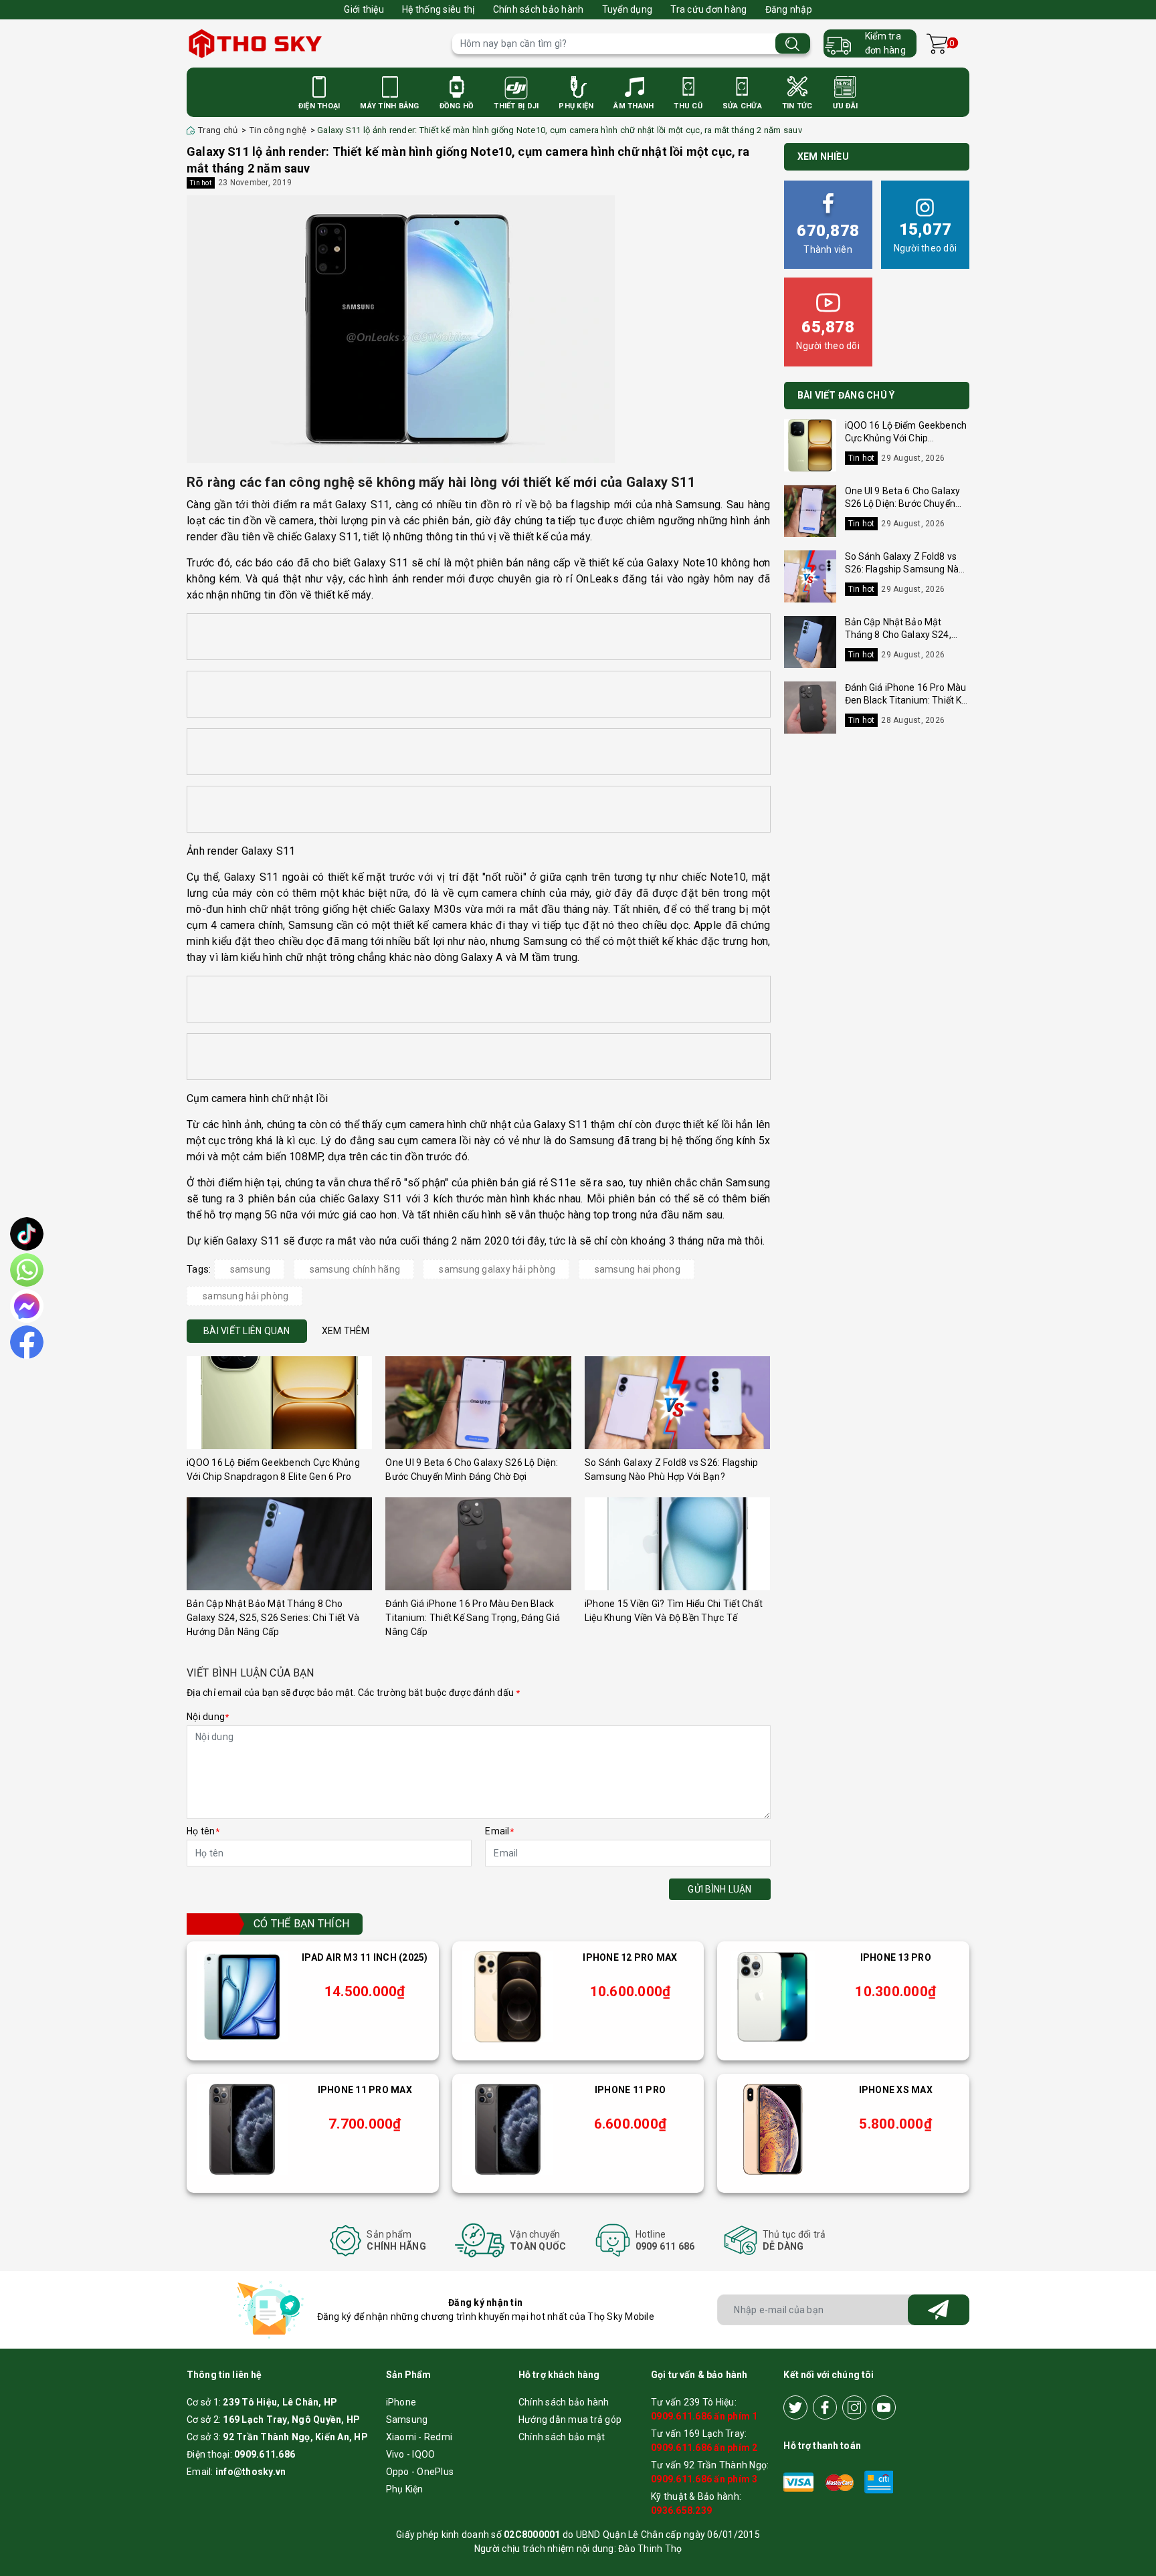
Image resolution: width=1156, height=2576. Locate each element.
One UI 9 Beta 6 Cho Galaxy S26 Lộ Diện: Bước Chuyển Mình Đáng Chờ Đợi (903, 504)
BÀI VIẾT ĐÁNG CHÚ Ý (846, 395)
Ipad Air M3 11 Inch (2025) (365, 1957)
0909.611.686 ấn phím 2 (704, 2448)
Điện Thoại (319, 106)
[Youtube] (884, 2407)
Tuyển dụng (628, 9)
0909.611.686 (265, 2454)
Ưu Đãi (846, 106)
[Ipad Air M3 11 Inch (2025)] (242, 1997)
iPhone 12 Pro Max (630, 1957)
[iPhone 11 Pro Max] (242, 2129)
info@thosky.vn (251, 2472)
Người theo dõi (926, 237)
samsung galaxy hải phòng (497, 1269)
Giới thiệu (364, 9)
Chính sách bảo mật (562, 2437)
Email (499, 1831)
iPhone (401, 2402)
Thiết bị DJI (516, 106)
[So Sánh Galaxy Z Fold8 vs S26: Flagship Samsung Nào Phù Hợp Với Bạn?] (677, 1403)
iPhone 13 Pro (896, 1957)
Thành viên (828, 238)
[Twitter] (795, 2407)
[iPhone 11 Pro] (508, 2129)
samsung (251, 1269)
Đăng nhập (789, 9)
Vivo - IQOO (411, 2454)
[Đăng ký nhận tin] (939, 2310)
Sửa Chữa (742, 106)
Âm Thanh (634, 106)
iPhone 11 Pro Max (365, 2090)
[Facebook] (825, 2407)
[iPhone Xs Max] (773, 2129)
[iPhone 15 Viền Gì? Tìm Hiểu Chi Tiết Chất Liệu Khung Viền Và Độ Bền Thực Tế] (677, 1544)
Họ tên (203, 1831)
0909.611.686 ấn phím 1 (704, 2416)
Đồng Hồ (457, 106)
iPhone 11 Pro (630, 2090)
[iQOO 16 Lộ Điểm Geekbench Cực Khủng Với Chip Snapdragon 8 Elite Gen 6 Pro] (279, 1403)
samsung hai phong (638, 1269)
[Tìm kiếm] (793, 44)
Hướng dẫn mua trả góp (570, 2420)
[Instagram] (854, 2407)
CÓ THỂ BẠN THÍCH (301, 1924)
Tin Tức (797, 106)
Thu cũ (688, 106)
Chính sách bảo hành (539, 9)
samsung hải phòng (246, 1296)
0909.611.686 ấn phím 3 (704, 2479)
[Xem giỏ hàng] (937, 44)
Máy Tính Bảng (389, 106)
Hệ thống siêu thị (438, 9)
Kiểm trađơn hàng (885, 43)
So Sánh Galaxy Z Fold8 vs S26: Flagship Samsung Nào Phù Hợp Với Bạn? (905, 569)
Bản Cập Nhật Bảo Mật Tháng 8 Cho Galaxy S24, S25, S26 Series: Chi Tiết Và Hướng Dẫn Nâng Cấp (273, 1618)
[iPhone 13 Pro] (773, 1997)
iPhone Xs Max (896, 2090)
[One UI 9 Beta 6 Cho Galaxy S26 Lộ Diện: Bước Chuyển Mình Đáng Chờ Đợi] (478, 1403)
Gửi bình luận (719, 1889)
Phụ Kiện (576, 106)
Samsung (407, 2420)
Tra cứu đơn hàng (708, 9)
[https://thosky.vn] (313, 43)
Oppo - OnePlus (420, 2472)
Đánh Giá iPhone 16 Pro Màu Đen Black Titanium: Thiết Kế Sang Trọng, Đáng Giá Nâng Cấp (473, 1618)
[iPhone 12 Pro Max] (508, 1997)
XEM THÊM (346, 1331)
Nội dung (208, 1717)
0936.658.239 (681, 2510)
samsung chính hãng (355, 1269)
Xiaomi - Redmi (419, 2437)
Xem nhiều (823, 156)
